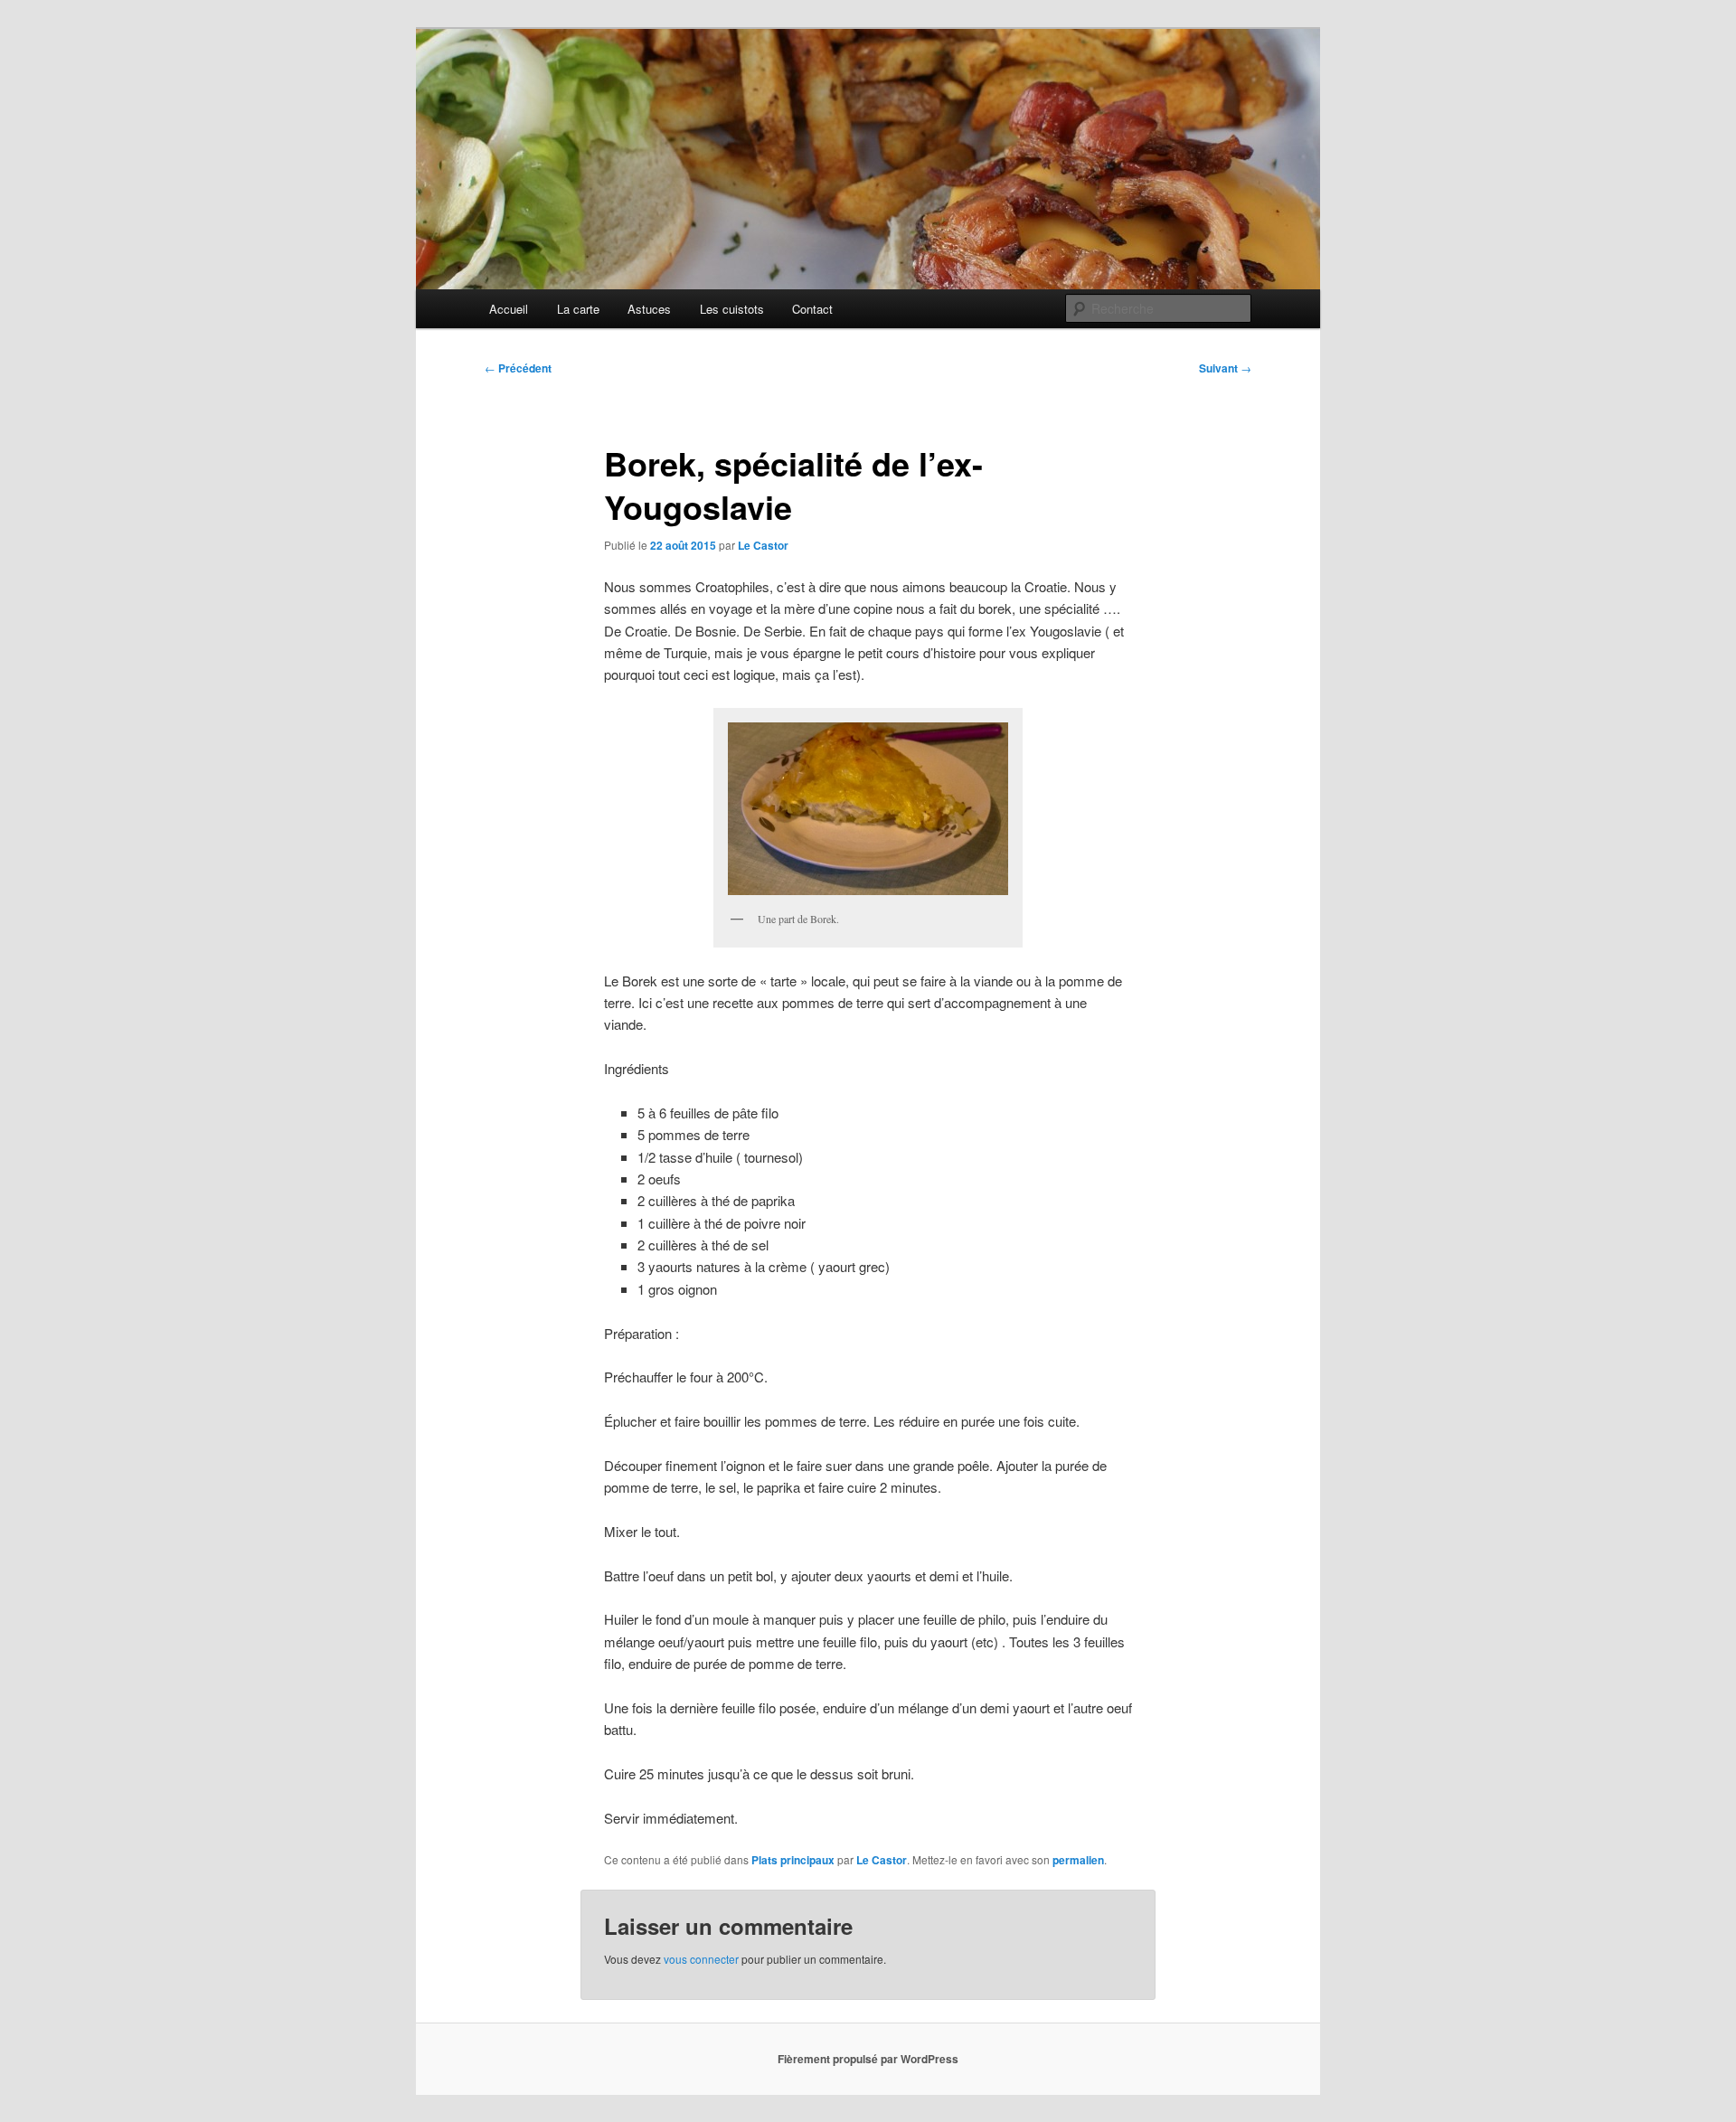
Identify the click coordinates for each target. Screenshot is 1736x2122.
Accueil (509, 309)
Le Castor (763, 545)
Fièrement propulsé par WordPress (868, 2059)
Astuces (649, 309)
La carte (578, 309)
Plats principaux (793, 1860)
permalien (1078, 1860)
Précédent (518, 368)
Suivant (1225, 368)
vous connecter (701, 1959)
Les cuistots (732, 309)
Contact (812, 309)
